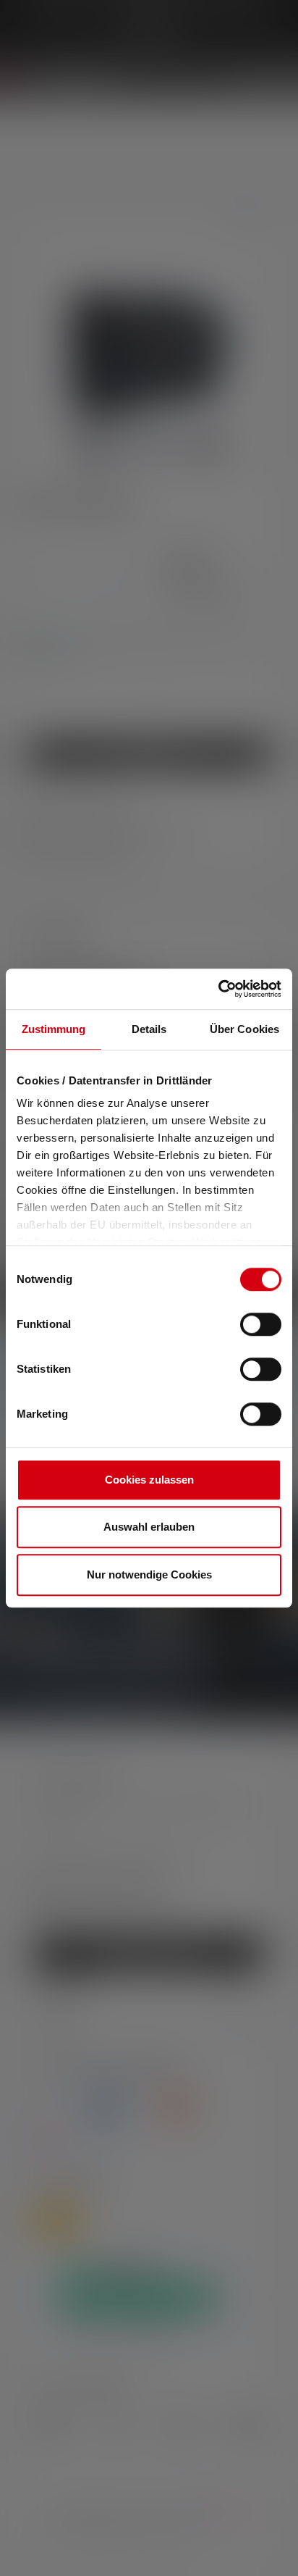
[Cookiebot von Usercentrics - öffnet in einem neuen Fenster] (218, 989)
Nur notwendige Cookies (149, 1575)
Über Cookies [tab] (244, 1029)
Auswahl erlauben (149, 1527)
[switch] (261, 1324)
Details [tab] (149, 1029)
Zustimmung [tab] (54, 1029)
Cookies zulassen (149, 1480)
